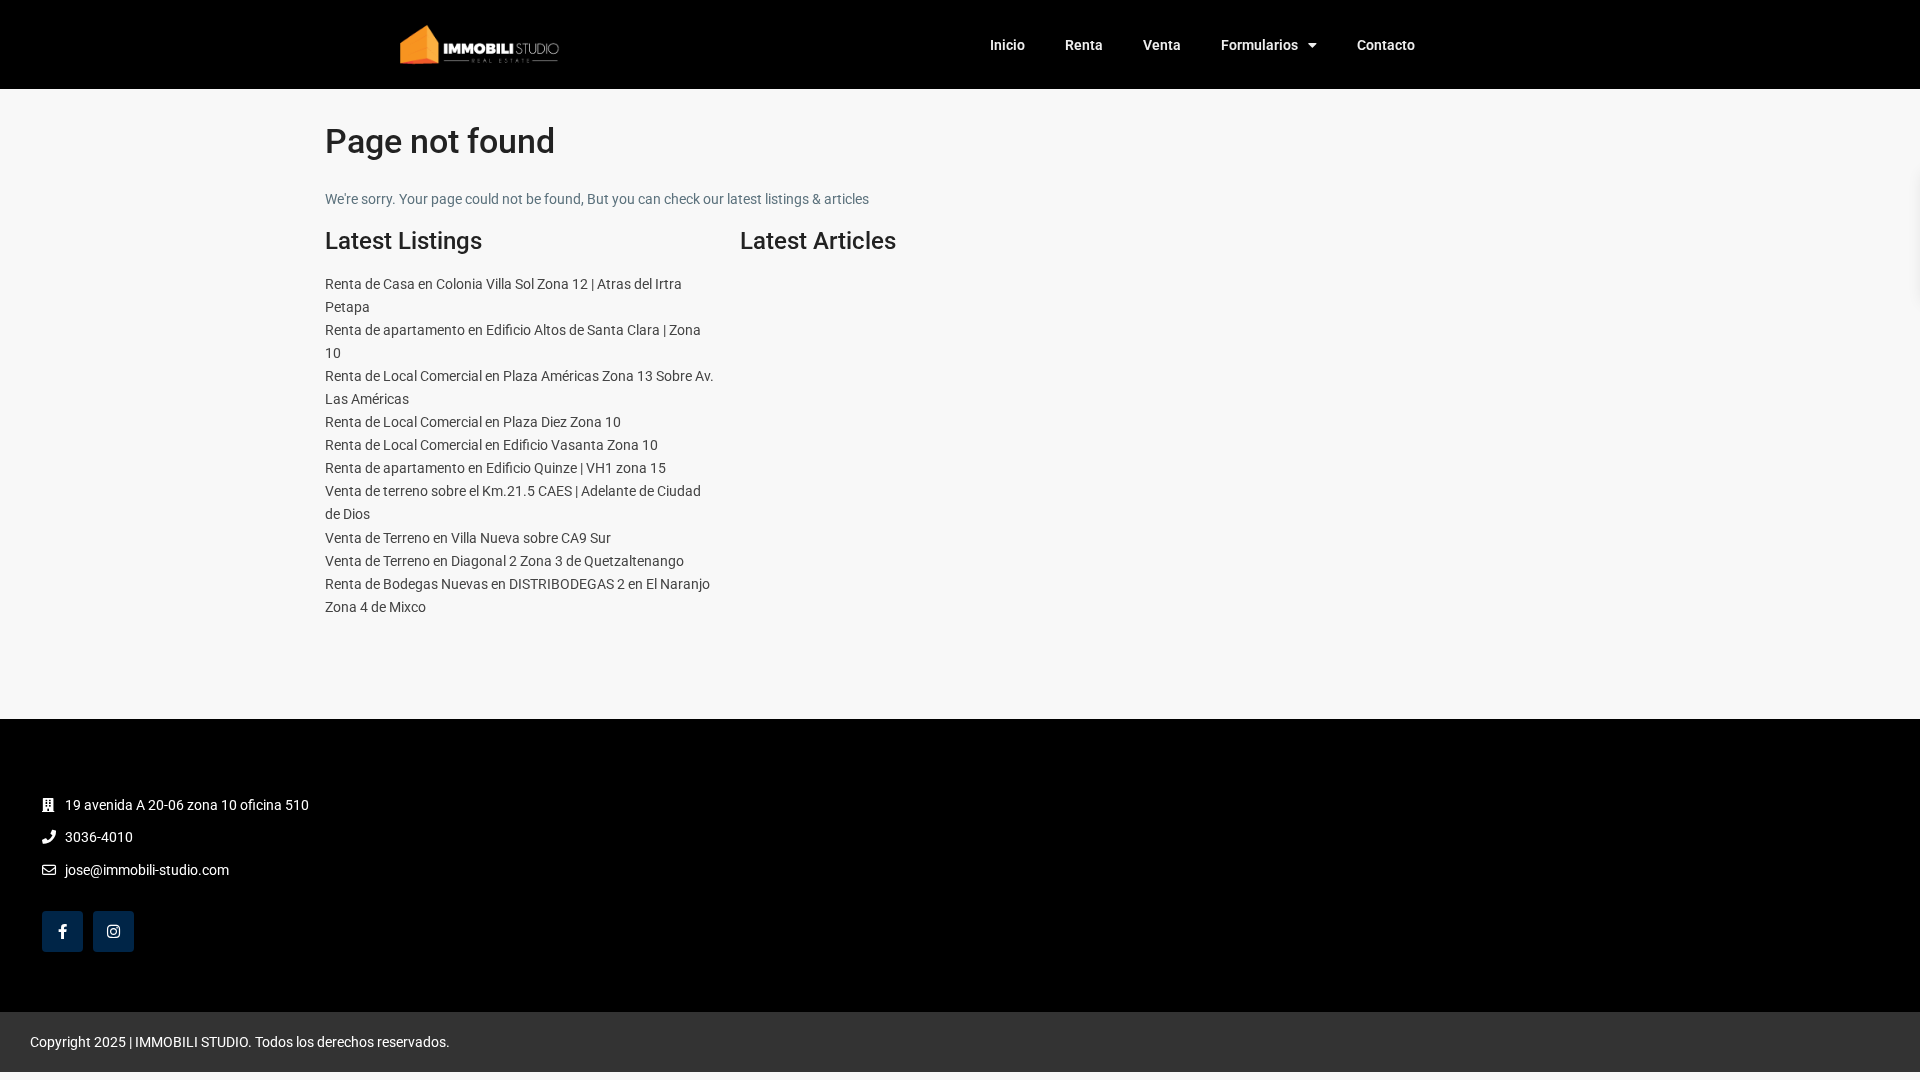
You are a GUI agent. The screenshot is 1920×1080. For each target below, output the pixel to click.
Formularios (1259, 45)
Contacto (1386, 45)
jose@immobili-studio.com (147, 870)
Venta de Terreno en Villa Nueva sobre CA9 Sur (468, 538)
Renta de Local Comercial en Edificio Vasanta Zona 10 (491, 445)
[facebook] (62, 931)
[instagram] (113, 931)
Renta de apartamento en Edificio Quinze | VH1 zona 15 (495, 468)
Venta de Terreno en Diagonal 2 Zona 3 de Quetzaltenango (504, 561)
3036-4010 (99, 837)
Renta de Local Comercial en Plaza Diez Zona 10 (473, 422)
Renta (1084, 45)
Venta (1162, 45)
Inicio (1007, 45)
